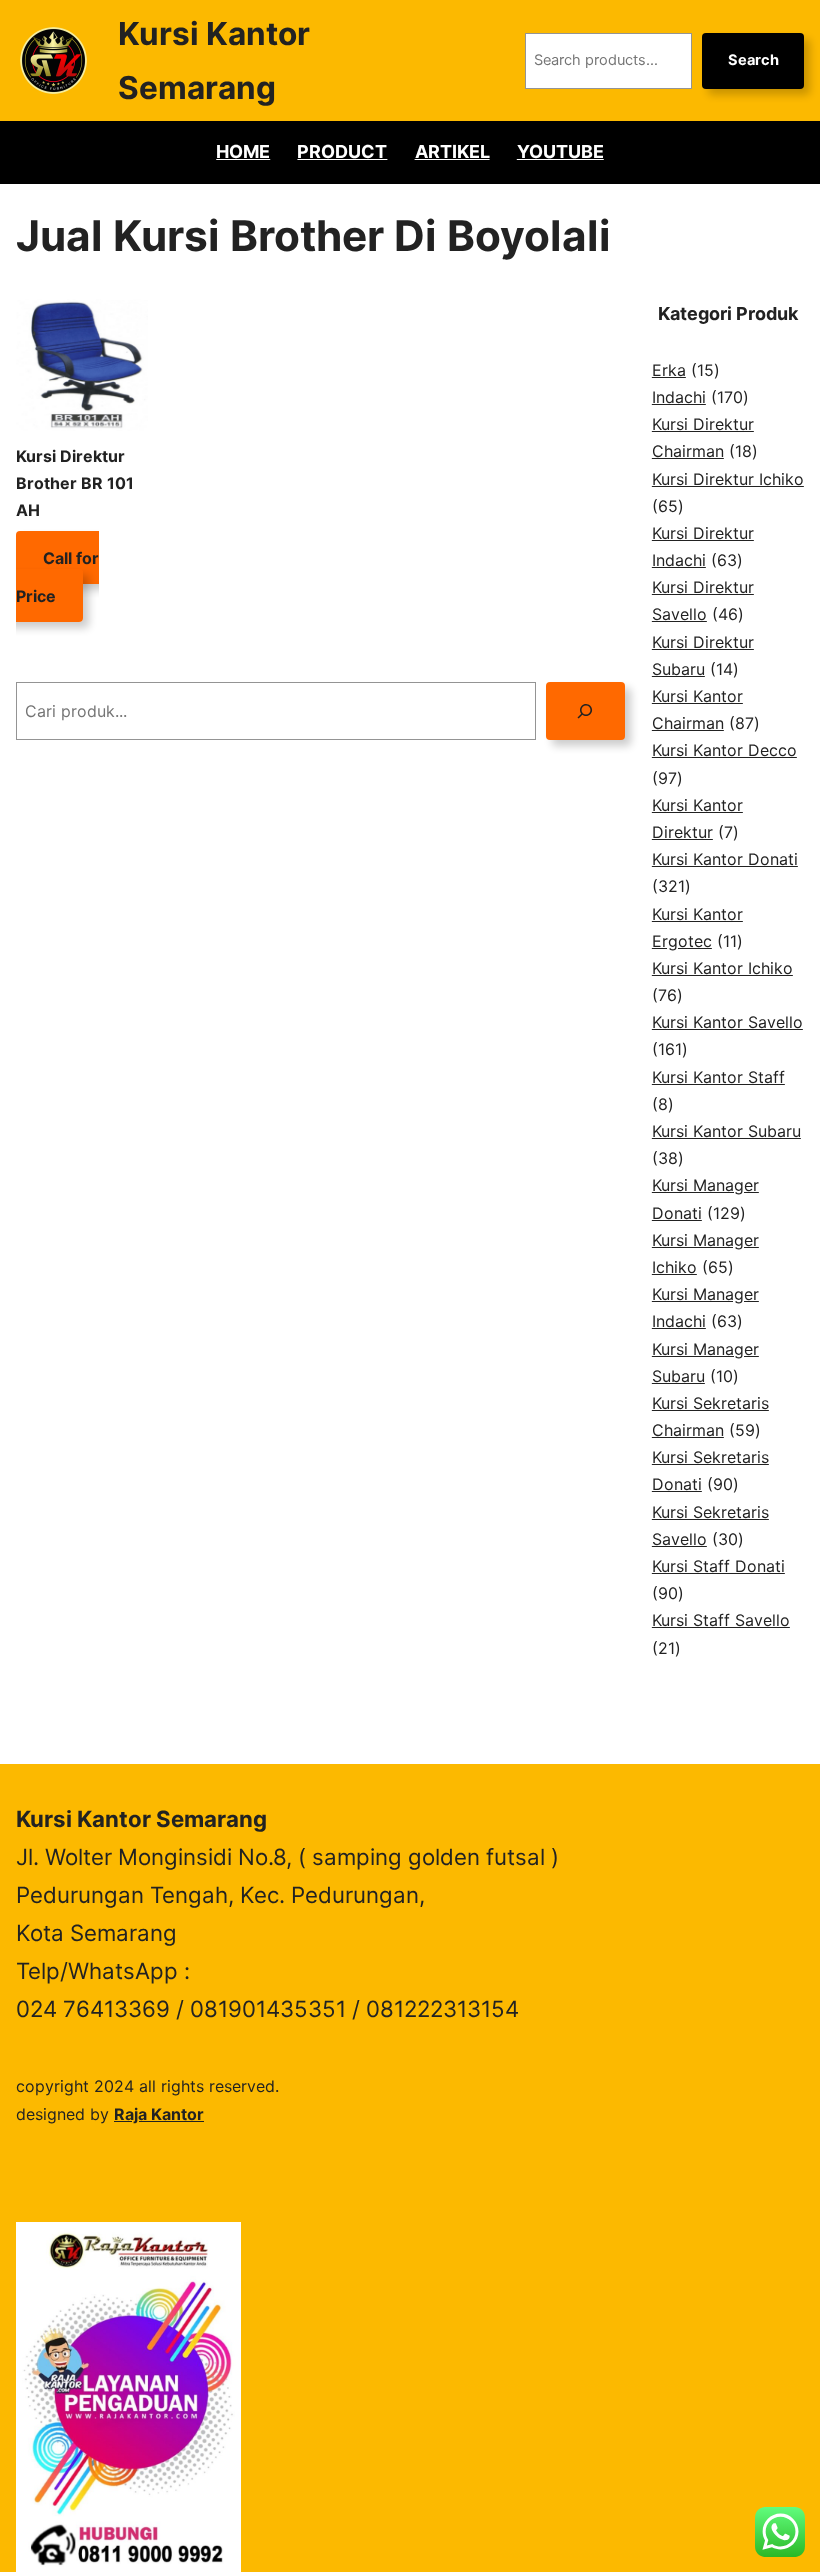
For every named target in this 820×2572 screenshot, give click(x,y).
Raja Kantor (159, 2114)
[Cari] (585, 710)
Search (753, 60)
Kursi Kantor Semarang (141, 1818)
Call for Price (57, 576)
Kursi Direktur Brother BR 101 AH (75, 483)
